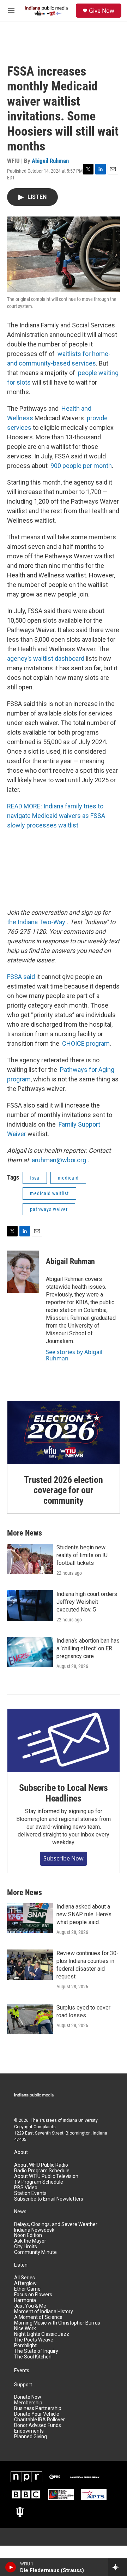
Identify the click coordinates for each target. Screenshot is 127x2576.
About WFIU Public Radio (41, 2165)
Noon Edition (28, 2235)
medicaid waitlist (49, 1193)
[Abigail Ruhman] (23, 1272)
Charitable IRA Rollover (40, 2420)
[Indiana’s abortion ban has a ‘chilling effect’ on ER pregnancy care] (30, 1652)
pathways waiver (49, 1209)
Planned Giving (31, 2437)
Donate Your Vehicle (37, 2414)
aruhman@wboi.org (59, 1160)
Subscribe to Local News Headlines (63, 1793)
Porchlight (25, 2346)
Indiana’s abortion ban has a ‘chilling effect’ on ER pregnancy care (88, 1648)
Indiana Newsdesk (34, 2230)
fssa (35, 1178)
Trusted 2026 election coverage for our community (64, 1490)
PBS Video (26, 2188)
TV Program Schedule (39, 2182)
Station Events (30, 2193)
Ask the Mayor (30, 2241)
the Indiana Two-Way (36, 922)
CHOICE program (86, 1043)
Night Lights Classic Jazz (42, 2334)
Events (22, 2371)
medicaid (68, 1178)
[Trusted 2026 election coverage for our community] (64, 1433)
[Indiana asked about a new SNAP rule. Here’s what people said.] (30, 1918)
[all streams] (118, 2567)
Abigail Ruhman (50, 161)
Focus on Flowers (33, 2295)
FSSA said (21, 977)
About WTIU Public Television (46, 2176)
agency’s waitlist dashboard (46, 658)
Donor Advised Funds (38, 2425)
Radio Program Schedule (42, 2171)
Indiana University (80, 2120)
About (21, 2152)
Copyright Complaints (35, 2127)
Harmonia (25, 2300)
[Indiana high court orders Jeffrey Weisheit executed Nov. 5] (30, 1605)
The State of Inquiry (36, 2351)
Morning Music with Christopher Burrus (57, 2323)
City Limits (26, 2247)
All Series (25, 2278)
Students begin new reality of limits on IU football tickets (82, 1555)
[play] (11, 2567)
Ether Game (27, 2289)
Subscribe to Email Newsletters (49, 2199)
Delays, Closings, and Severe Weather (56, 2224)
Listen (21, 2265)
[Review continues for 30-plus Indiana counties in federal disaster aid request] (30, 1965)
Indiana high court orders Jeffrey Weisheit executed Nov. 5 (87, 1602)
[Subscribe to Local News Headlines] (64, 1741)
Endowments (29, 2431)
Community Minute (35, 2252)
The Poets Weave (34, 2340)
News (20, 2212)
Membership (28, 2403)
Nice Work (25, 2329)
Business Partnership (38, 2408)
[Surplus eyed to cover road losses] (30, 2019)
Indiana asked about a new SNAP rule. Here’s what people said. (84, 1914)
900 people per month (81, 466)
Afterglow (25, 2283)
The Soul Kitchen (33, 2357)
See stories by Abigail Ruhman (74, 1355)
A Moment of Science (38, 2317)
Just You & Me (30, 2306)
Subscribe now (64, 1858)
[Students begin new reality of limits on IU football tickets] (30, 1559)
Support (23, 2385)
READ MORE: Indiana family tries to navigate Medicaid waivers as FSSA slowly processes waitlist (56, 816)
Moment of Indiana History (44, 2312)
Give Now (102, 11)
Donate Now (28, 2397)
